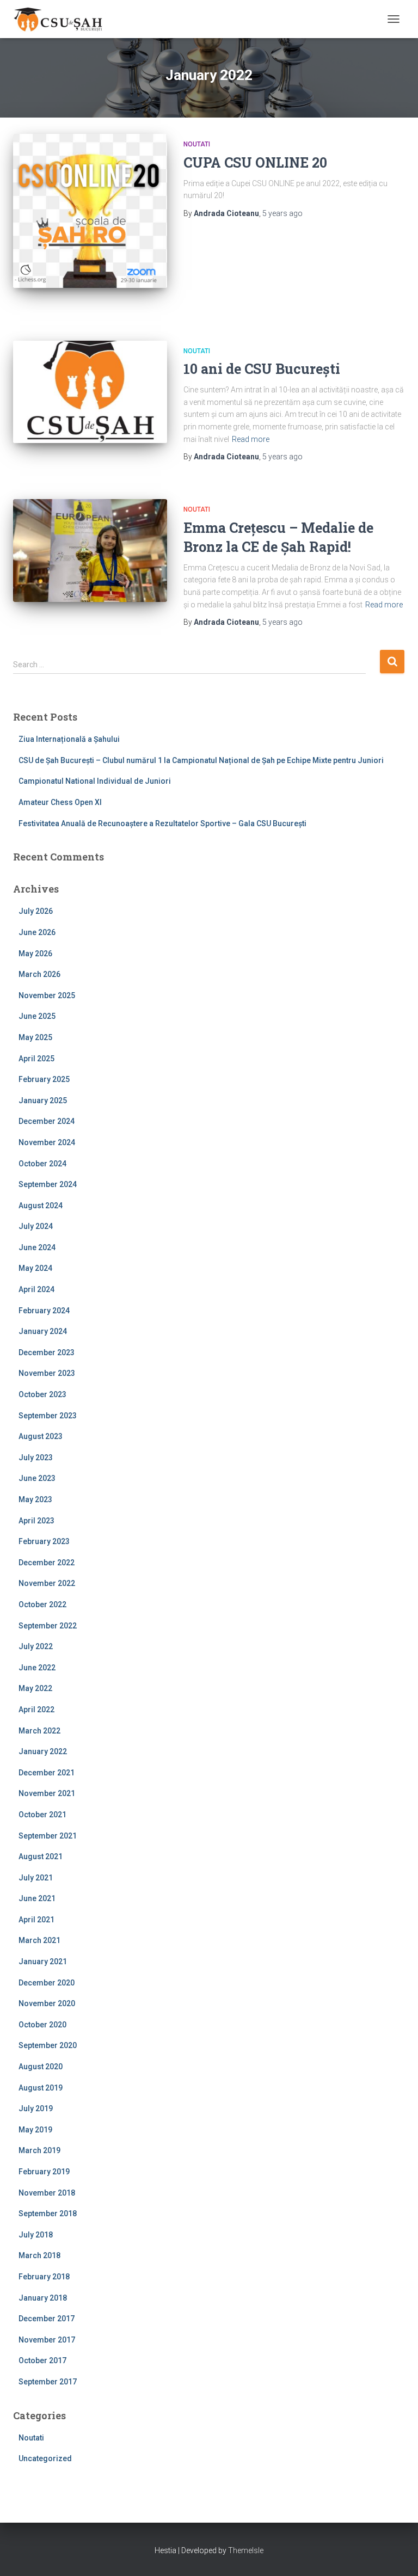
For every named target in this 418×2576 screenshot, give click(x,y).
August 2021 (41, 1856)
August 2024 (41, 1206)
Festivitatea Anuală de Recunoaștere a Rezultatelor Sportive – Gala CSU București (162, 823)
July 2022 (36, 1646)
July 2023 (36, 1458)
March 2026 (39, 974)
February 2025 (44, 1079)
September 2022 (48, 1626)
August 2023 (41, 1436)
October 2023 (42, 1394)
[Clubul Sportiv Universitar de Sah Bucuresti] (63, 19)
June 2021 (37, 1898)
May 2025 (35, 1037)
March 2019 (39, 2150)
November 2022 (47, 1583)
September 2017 (48, 2382)
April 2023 (36, 1521)
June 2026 (37, 932)
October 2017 (42, 2360)
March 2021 (39, 1940)
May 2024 (35, 1268)
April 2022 (36, 1710)
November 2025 (47, 995)
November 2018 (47, 2193)
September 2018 (48, 2214)
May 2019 (35, 2130)
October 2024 (42, 1164)
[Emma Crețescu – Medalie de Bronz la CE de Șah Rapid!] (90, 550)
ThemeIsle (246, 2550)
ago (282, 213)
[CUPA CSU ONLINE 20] (90, 211)
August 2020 (41, 2067)
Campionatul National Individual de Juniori (95, 781)
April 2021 (36, 1920)
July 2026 (36, 911)
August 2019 (41, 2088)
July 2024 (36, 1226)
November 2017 (47, 2340)
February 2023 (44, 1541)
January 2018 (43, 2298)
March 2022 (39, 1731)
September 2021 (48, 1836)
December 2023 (47, 1352)
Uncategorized (45, 2458)
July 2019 (36, 2108)
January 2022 (43, 1751)
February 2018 (44, 2277)
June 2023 (37, 1478)
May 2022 (35, 1688)
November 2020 (47, 2003)
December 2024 (47, 1121)
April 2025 (36, 1059)
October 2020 (42, 2025)
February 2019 (44, 2172)
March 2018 (39, 2255)
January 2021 (43, 1962)
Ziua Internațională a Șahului (69, 739)
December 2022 (47, 1563)
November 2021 (47, 1793)
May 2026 (35, 954)
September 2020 (48, 2045)
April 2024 (36, 1289)
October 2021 (42, 1815)
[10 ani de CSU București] (90, 392)
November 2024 (47, 1142)
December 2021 (47, 1773)
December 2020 (47, 1983)
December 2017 (47, 2319)
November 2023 (47, 1373)
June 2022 (37, 1668)
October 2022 (42, 1604)
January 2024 (43, 1331)
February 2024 (44, 1311)
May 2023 (35, 1499)
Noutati (197, 144)
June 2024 (37, 1247)
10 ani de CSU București (262, 369)
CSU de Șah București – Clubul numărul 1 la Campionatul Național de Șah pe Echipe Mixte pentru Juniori (201, 760)
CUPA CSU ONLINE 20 (255, 162)
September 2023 (48, 1416)
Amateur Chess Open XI (60, 802)
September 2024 (48, 1184)
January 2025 (43, 1101)
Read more (251, 439)
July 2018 (36, 2235)
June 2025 (37, 1016)
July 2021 (36, 1878)
